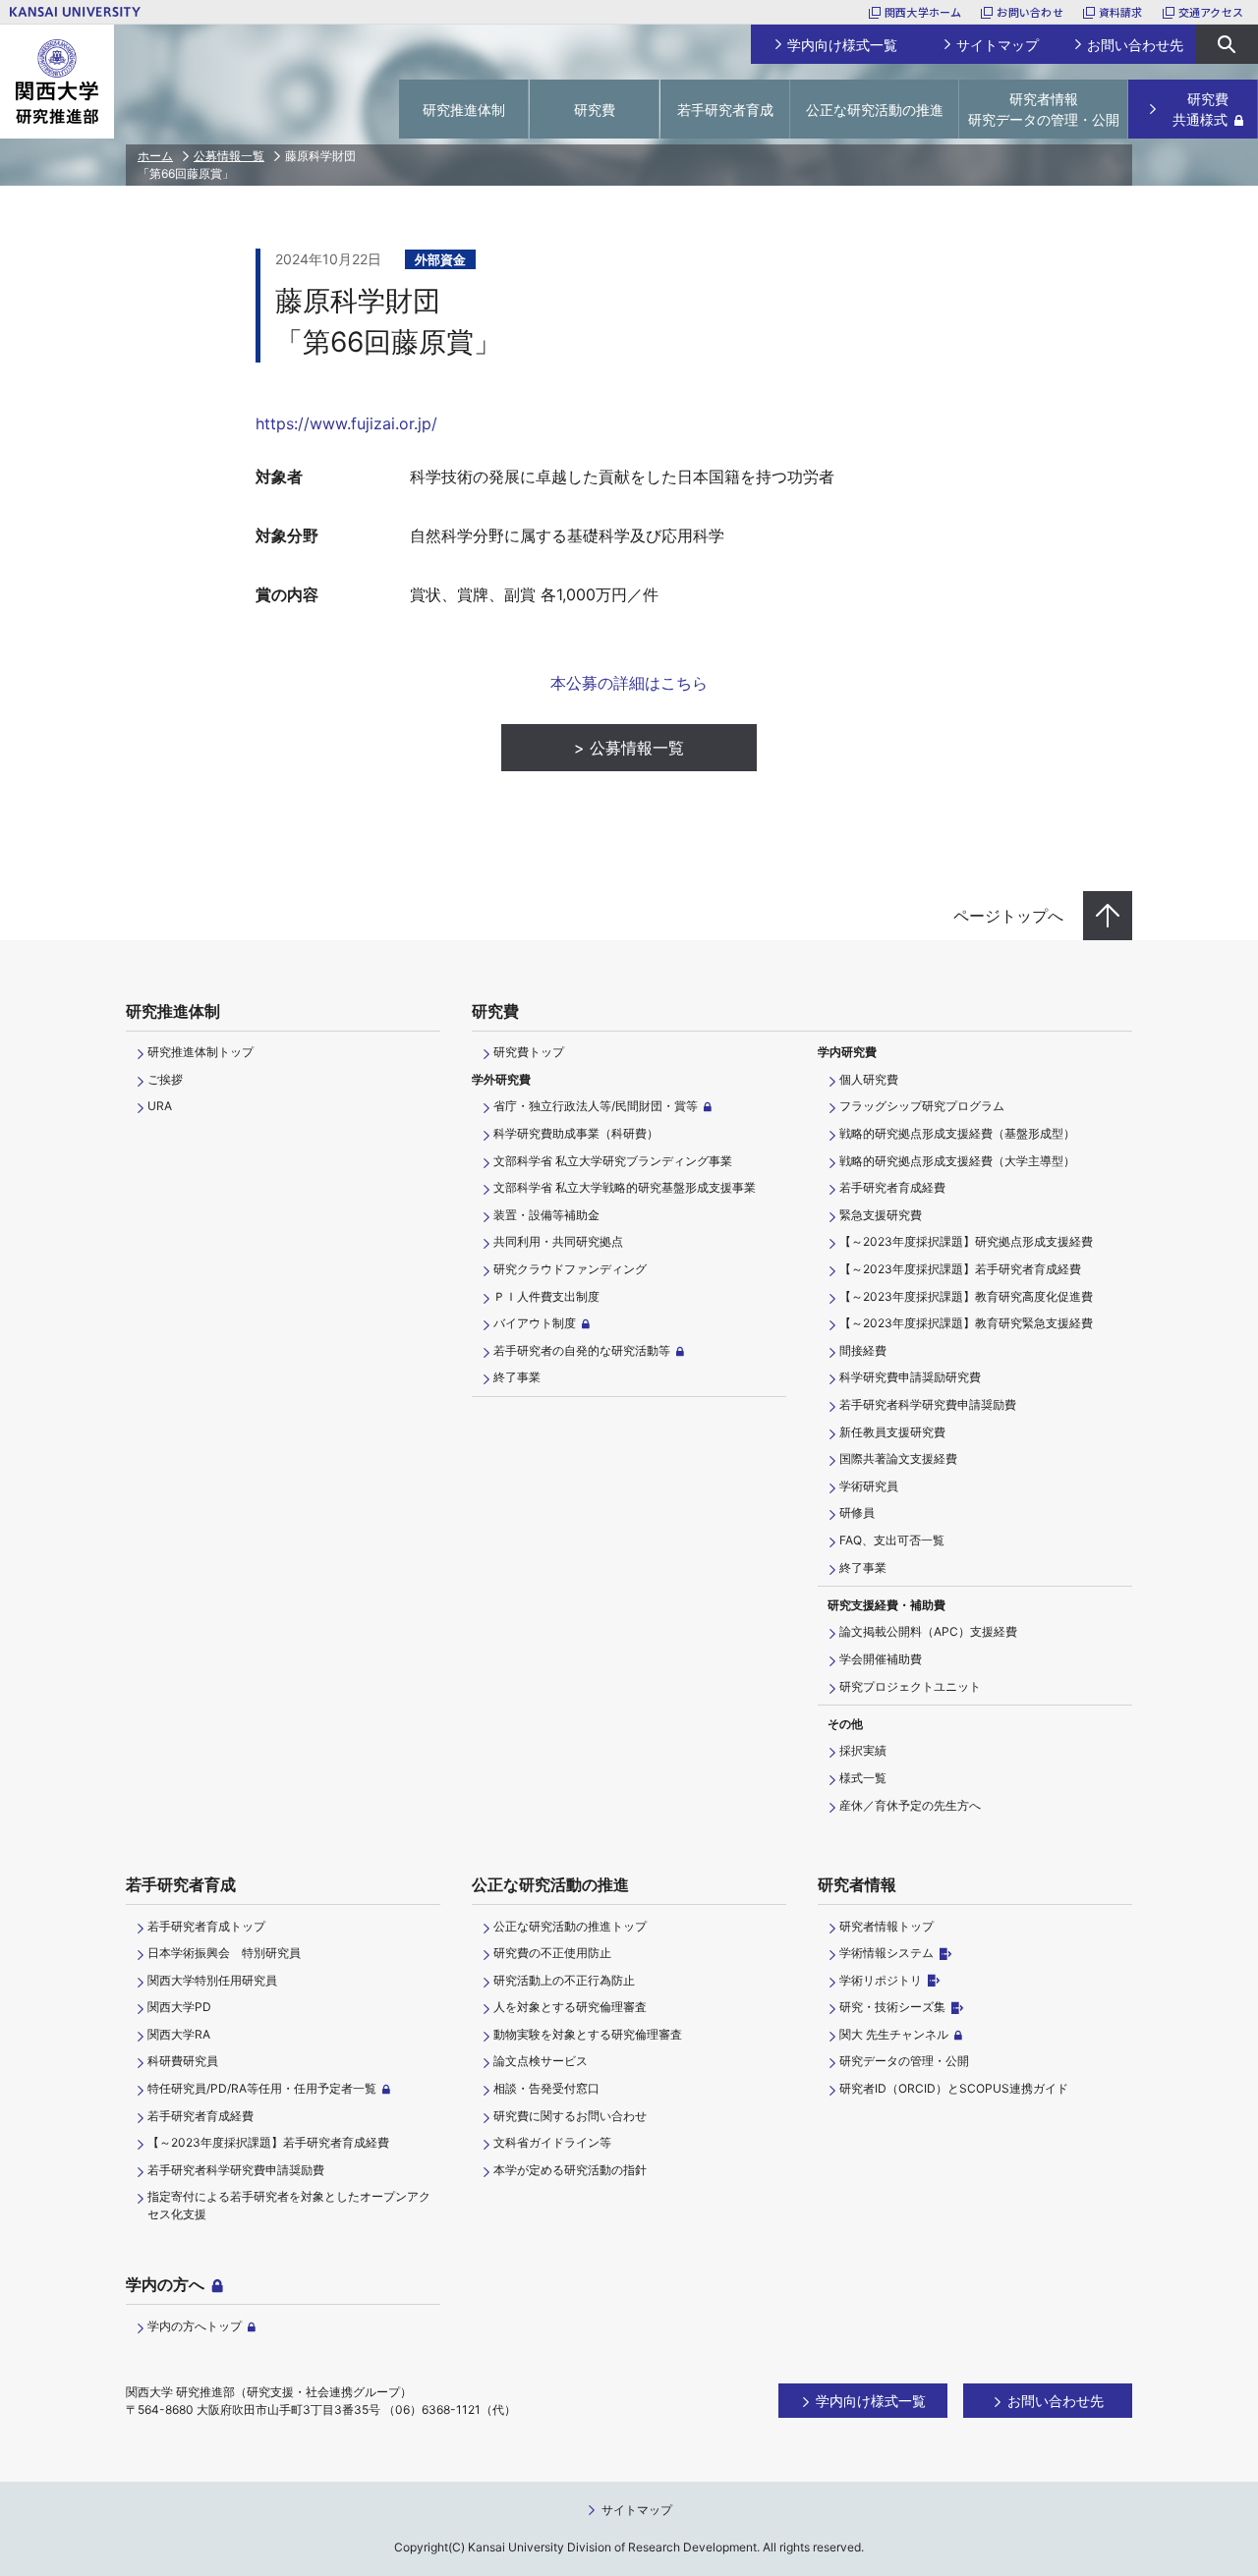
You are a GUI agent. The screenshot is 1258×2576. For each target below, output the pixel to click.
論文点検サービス (541, 2061)
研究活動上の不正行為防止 (564, 1980)
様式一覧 (863, 1778)
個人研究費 (869, 1079)
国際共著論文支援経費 (898, 1458)
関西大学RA (179, 2034)
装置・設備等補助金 (546, 1215)
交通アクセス (1211, 12)
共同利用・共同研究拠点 (558, 1241)
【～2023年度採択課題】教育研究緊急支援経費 (966, 1323)
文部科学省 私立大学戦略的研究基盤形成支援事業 (625, 1187)
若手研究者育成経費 (892, 1187)
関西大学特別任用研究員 (212, 1980)
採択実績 (863, 1750)
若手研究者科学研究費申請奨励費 (928, 1404)
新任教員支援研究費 (892, 1432)
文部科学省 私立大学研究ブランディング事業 (613, 1161)
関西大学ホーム (923, 12)
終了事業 (517, 1377)
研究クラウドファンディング (570, 1269)
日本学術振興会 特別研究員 (224, 1953)
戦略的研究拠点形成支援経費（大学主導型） (957, 1161)
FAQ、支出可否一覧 (892, 1540)
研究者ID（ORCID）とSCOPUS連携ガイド (954, 2088)
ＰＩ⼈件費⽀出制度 (546, 1296)
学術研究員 (869, 1486)
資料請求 (1121, 12)
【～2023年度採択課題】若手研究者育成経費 (960, 1269)
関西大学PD (179, 2007)
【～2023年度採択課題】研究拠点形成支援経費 (966, 1241)
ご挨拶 (165, 1079)
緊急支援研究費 (881, 1215)
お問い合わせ (1029, 12)
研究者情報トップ (886, 1926)
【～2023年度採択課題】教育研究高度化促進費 (966, 1296)
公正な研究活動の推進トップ (570, 1926)
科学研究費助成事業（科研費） (576, 1133)
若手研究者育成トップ (206, 1926)
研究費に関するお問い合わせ (570, 2116)
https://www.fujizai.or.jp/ (346, 423)
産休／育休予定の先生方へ (910, 1805)
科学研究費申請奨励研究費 (910, 1377)
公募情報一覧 (229, 156)
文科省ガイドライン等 (552, 2142)
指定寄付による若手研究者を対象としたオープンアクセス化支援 (289, 2205)
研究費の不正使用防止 (552, 1953)
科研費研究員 (183, 2061)
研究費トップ (529, 1052)
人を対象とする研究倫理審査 (570, 2007)
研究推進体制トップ (200, 1052)
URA (160, 1106)
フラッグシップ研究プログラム (922, 1106)
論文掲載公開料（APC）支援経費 (928, 1631)
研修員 (857, 1512)
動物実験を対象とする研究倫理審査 (588, 2034)
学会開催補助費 (881, 1659)
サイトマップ (637, 2510)
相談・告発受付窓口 (546, 2088)
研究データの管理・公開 (904, 2061)
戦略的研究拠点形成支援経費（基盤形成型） (957, 1133)
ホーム (155, 156)
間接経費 (863, 1350)
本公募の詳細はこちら (629, 683)
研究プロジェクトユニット (910, 1686)
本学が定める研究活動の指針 (570, 2170)
